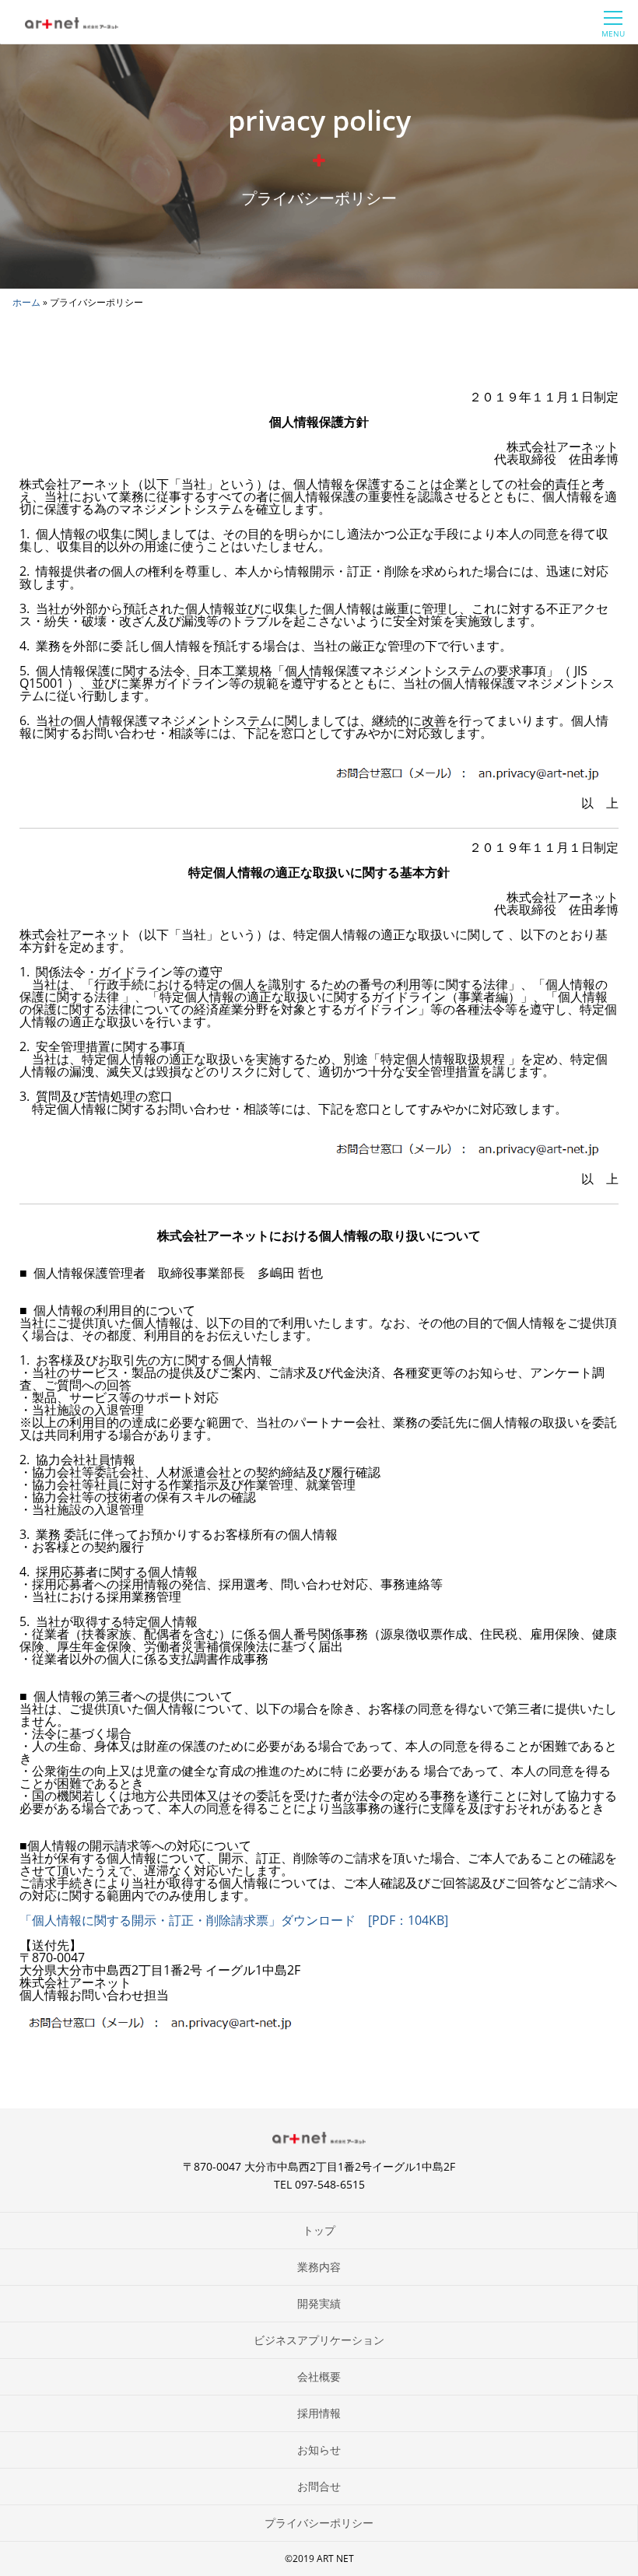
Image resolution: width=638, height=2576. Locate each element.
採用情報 (319, 2413)
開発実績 (319, 2303)
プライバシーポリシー (319, 2523)
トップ (319, 2230)
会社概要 (319, 2376)
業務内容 (319, 2267)
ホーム (26, 302)
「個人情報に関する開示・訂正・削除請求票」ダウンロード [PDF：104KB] (234, 1920)
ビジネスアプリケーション (319, 2340)
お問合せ (319, 2486)
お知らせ (319, 2450)
